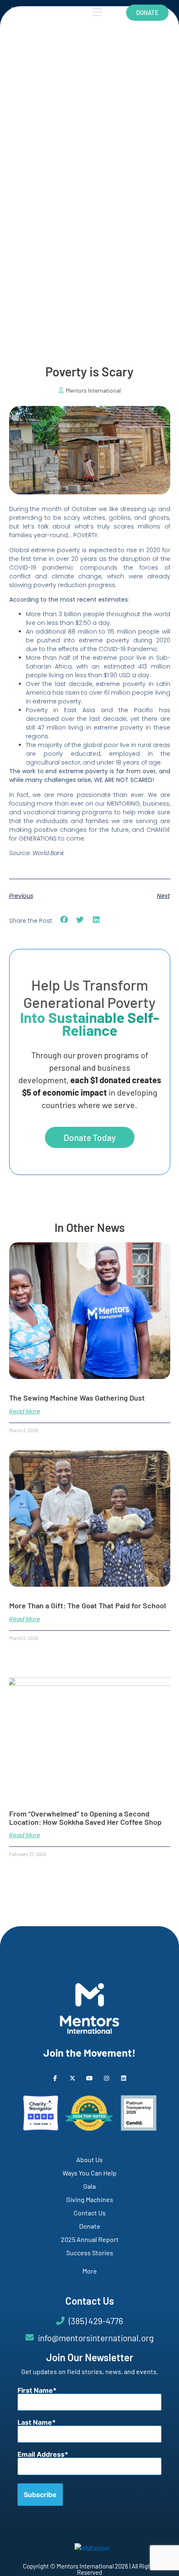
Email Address (41, 2454)
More (90, 2271)
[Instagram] (107, 2078)
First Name (35, 2390)
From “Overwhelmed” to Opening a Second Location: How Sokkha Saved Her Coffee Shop (85, 1818)
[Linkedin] (124, 2078)
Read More (25, 1411)
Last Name (35, 2422)
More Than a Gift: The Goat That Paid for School (87, 1605)
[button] (64, 920)
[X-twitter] (72, 2078)
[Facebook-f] (55, 2078)
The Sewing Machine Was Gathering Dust (77, 1398)
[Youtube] (89, 2078)
